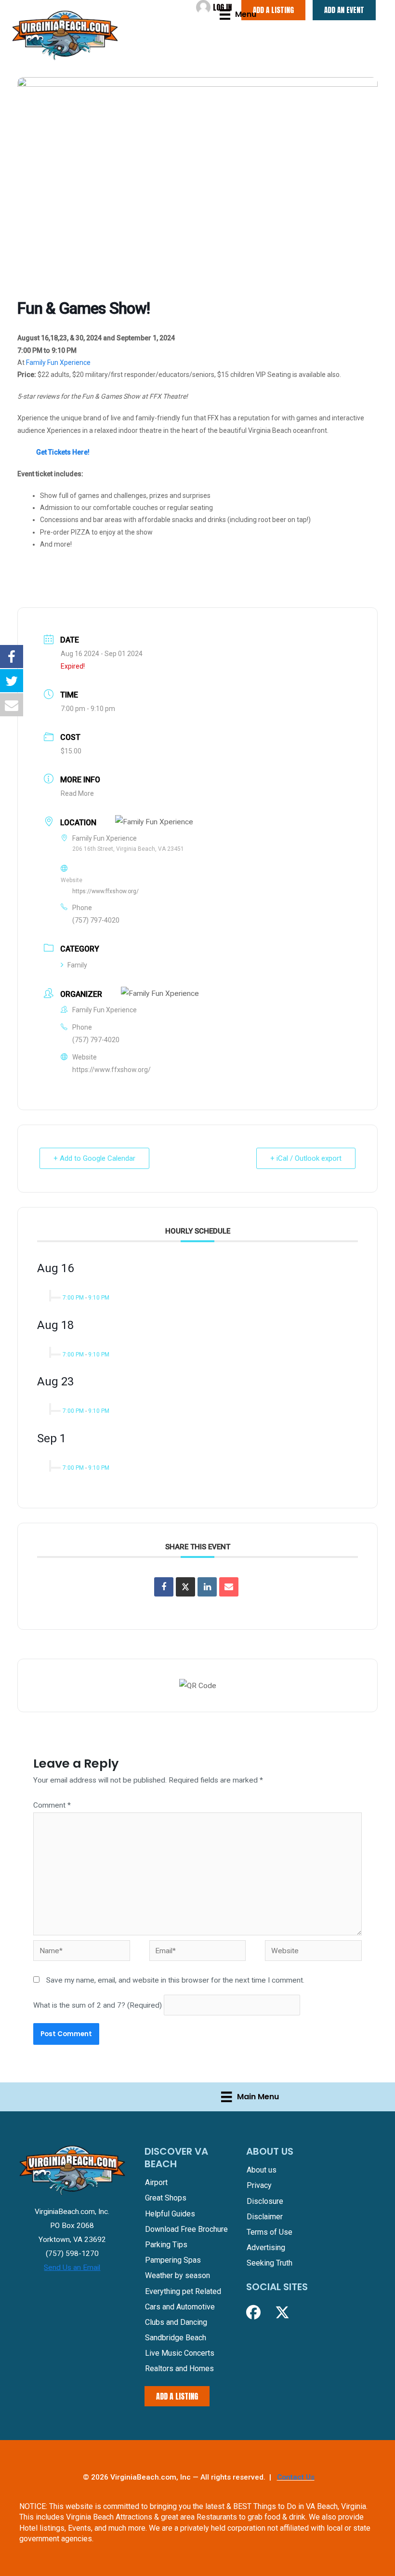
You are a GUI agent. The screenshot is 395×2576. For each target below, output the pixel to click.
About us (262, 2170)
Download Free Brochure (186, 2229)
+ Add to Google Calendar (94, 1158)
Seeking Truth (270, 2263)
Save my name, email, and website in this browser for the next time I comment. (175, 1980)
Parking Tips (166, 2245)
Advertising (266, 2247)
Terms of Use (270, 2232)
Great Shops (166, 2198)
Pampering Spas (173, 2260)
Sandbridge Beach (176, 2338)
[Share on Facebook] (164, 1587)
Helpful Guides (170, 2214)
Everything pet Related (183, 2291)
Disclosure (265, 2201)
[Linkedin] (207, 1587)
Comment (52, 1805)
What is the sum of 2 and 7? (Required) (98, 2005)
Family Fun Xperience (58, 362)
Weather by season (178, 2275)
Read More (77, 793)
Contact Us (296, 2477)
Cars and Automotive (180, 2307)
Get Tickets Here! (63, 452)
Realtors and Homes (179, 2368)
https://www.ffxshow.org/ (105, 891)
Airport (156, 2182)
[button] (253, 2312)
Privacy (259, 2185)
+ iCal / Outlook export (306, 1158)
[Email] (229, 1587)
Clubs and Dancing (176, 2322)
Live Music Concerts (180, 2353)
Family (77, 965)
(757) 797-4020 (96, 920)
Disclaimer (265, 2217)
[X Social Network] (185, 1587)
